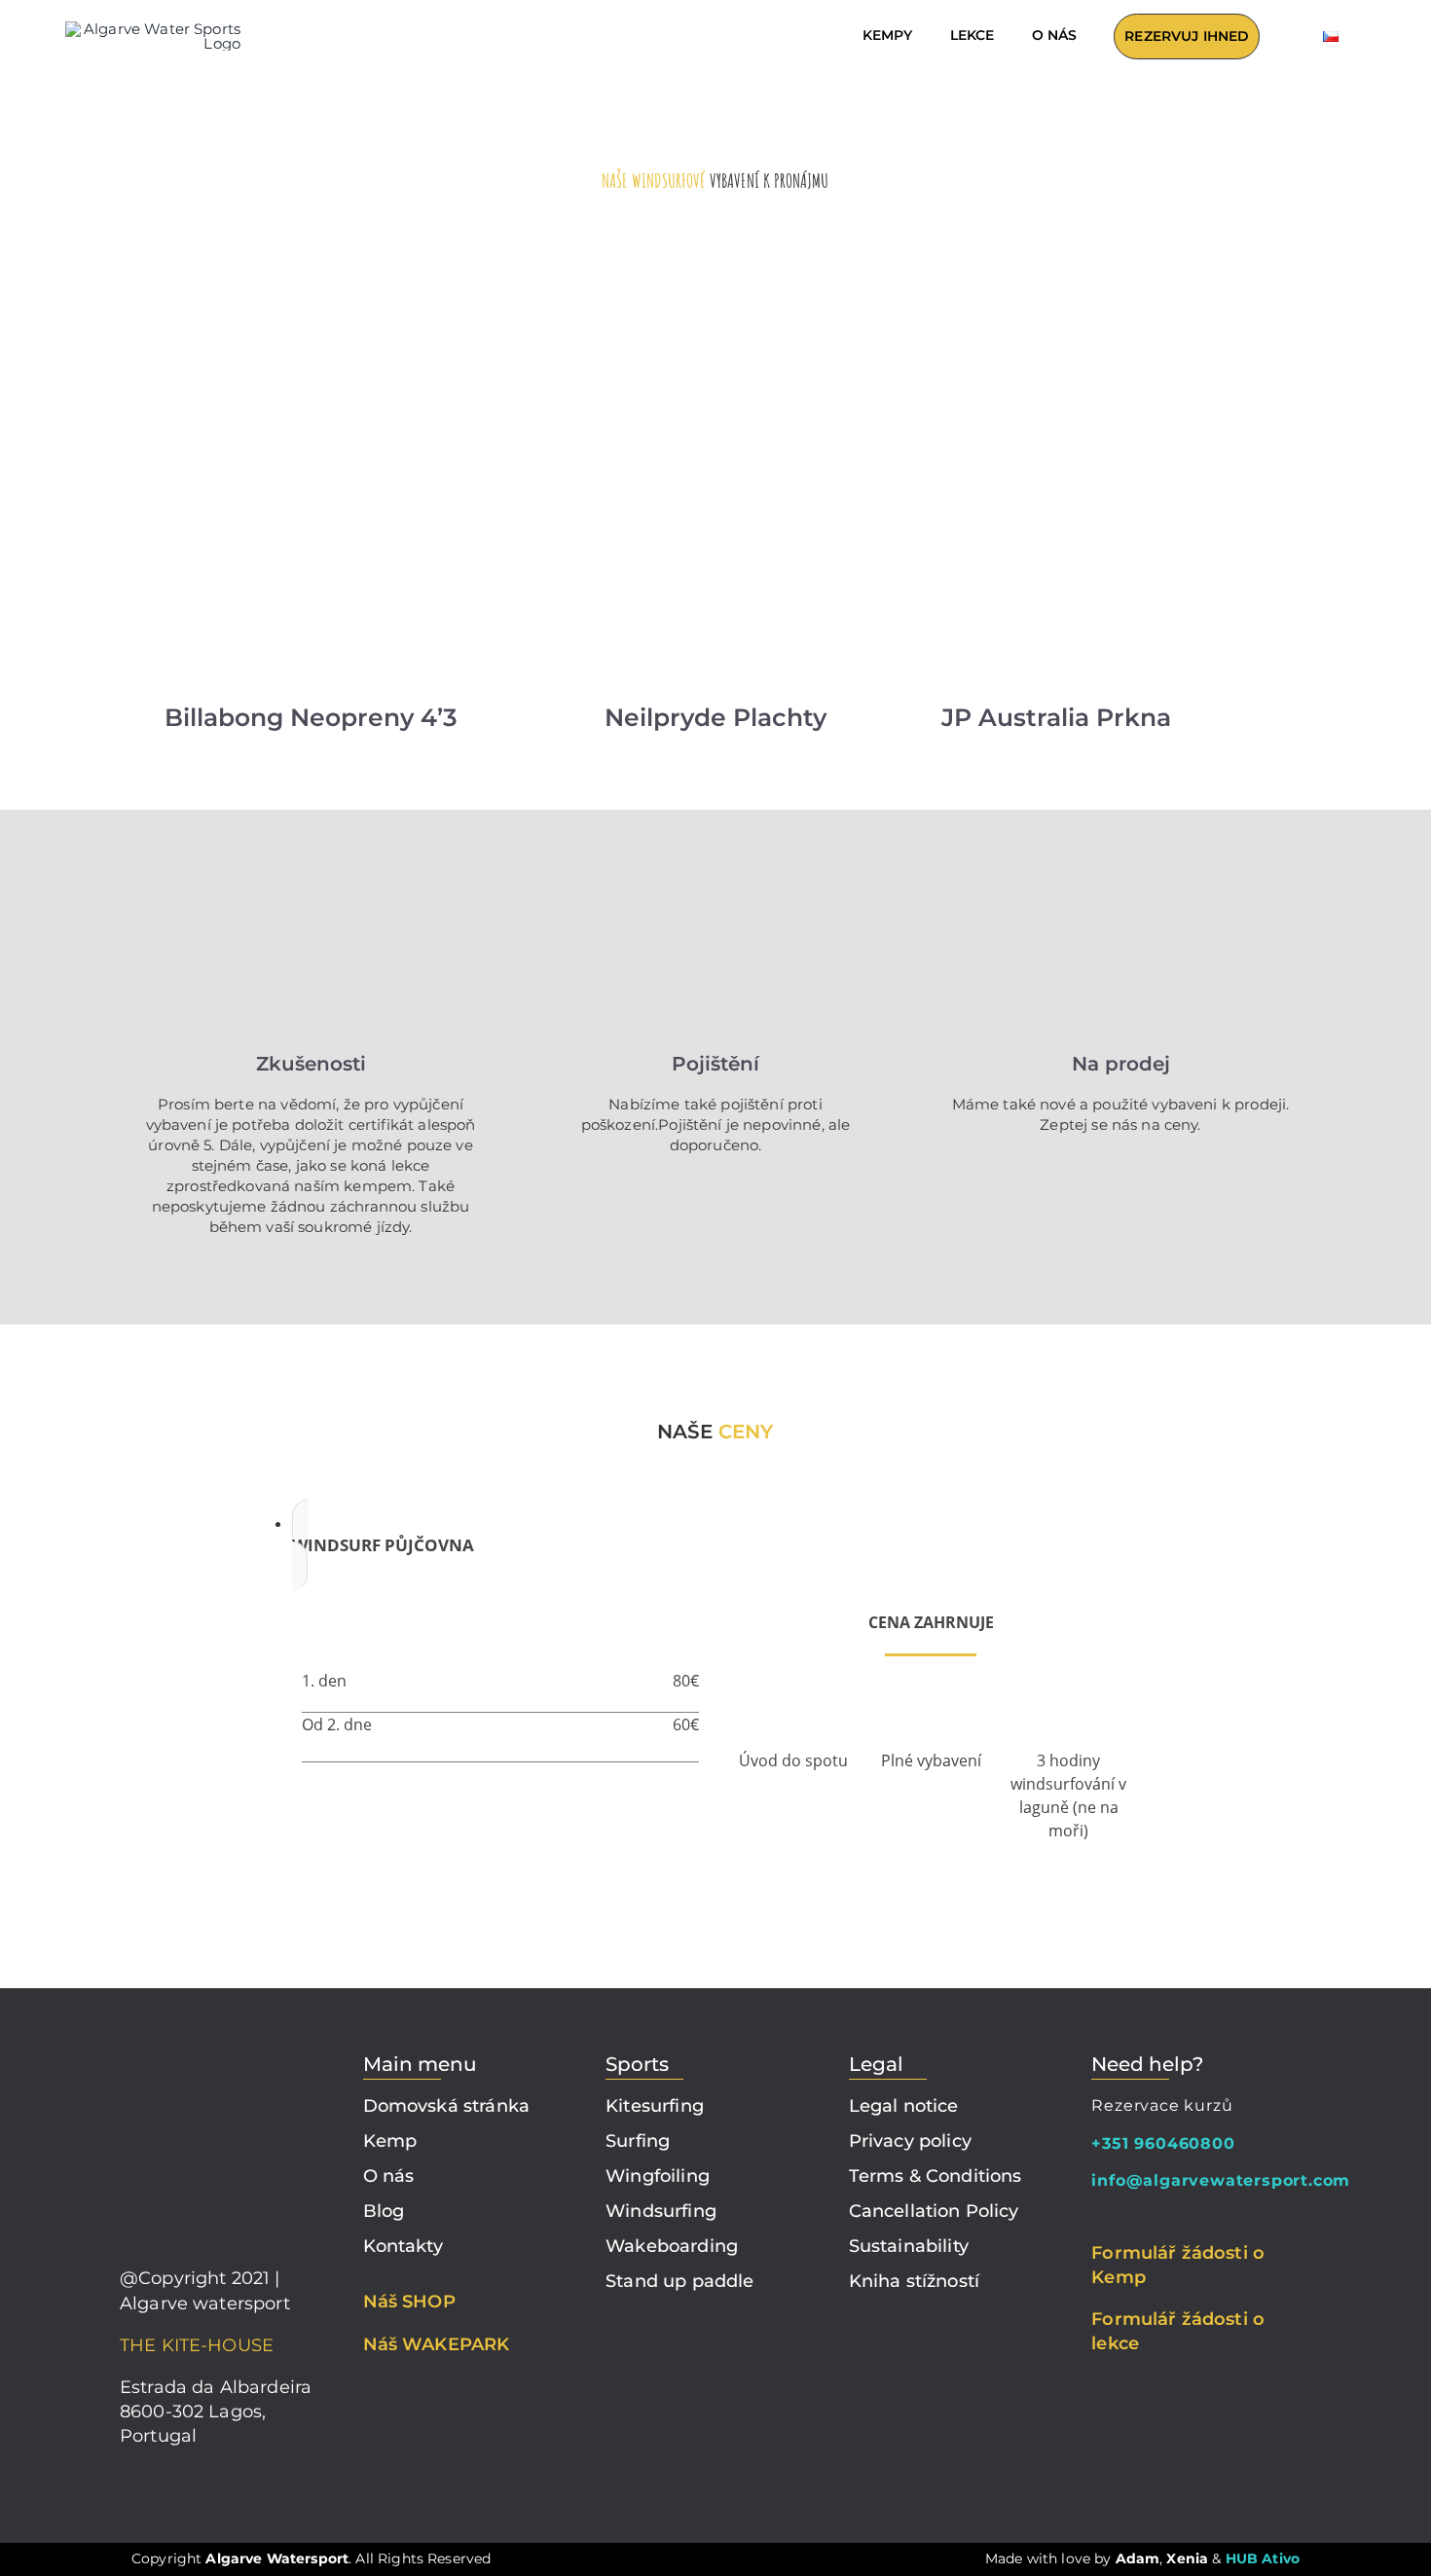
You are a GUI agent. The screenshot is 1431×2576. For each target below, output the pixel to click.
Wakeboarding (672, 2246)
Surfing (638, 2141)
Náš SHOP (409, 2302)
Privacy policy (910, 2141)
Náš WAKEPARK (437, 2344)
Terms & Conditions (936, 2176)
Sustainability (909, 2246)
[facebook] (1097, 2216)
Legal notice (904, 2106)
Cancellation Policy (934, 2211)
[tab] (735, 1545)
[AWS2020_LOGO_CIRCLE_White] (217, 2052)
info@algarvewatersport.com (1221, 2180)
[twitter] (1192, 2216)
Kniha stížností (914, 2281)
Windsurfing (661, 2211)
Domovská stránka (446, 2106)
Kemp (390, 2141)
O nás (389, 2176)
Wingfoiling (658, 2176)
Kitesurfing (655, 2106)
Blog (384, 2211)
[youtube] (1160, 2216)
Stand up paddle (679, 2281)
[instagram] (1129, 2216)
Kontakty (403, 2246)
